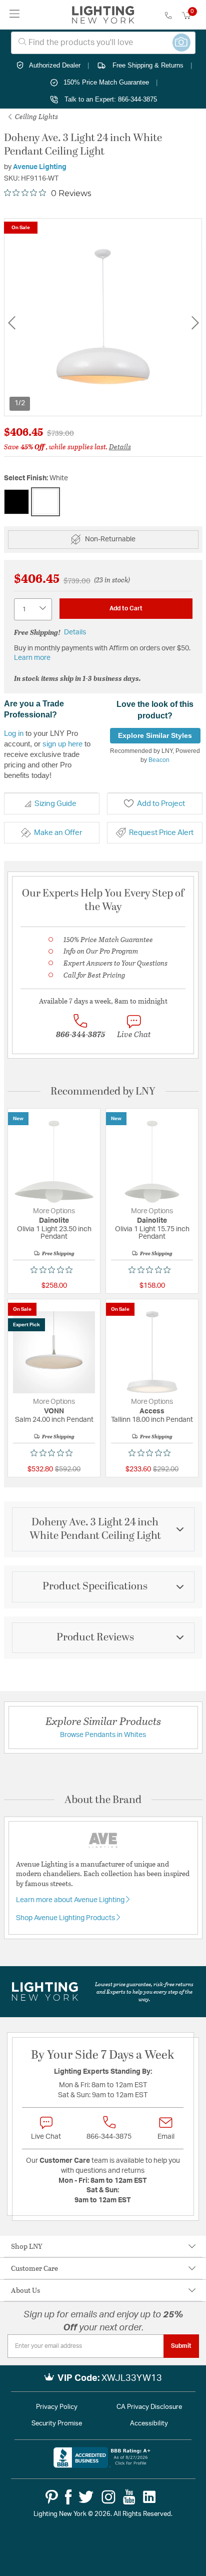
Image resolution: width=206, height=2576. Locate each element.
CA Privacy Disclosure (149, 2407)
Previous (11, 323)
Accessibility (149, 2424)
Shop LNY (27, 2246)
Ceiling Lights (36, 116)
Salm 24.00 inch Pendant (54, 1420)
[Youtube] (129, 2497)
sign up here (62, 744)
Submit (181, 2346)
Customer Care (34, 2268)
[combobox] (103, 43)
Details (120, 447)
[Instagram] (108, 2497)
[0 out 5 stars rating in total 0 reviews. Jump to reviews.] (54, 1270)
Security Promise (57, 2424)
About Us (25, 2290)
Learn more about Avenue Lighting (71, 1900)
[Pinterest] (52, 2497)
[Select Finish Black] (16, 502)
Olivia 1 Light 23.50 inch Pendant (54, 1233)
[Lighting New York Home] (103, 15)
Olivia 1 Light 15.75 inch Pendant (152, 1233)
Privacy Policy (57, 2407)
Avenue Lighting (40, 167)
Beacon (159, 760)
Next (195, 323)
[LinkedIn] (149, 2497)
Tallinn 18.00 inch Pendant (152, 1420)
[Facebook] (68, 2497)
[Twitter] (86, 2497)
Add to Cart (126, 608)
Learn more (32, 658)
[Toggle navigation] (15, 15)
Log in (14, 733)
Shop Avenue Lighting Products (66, 1918)
